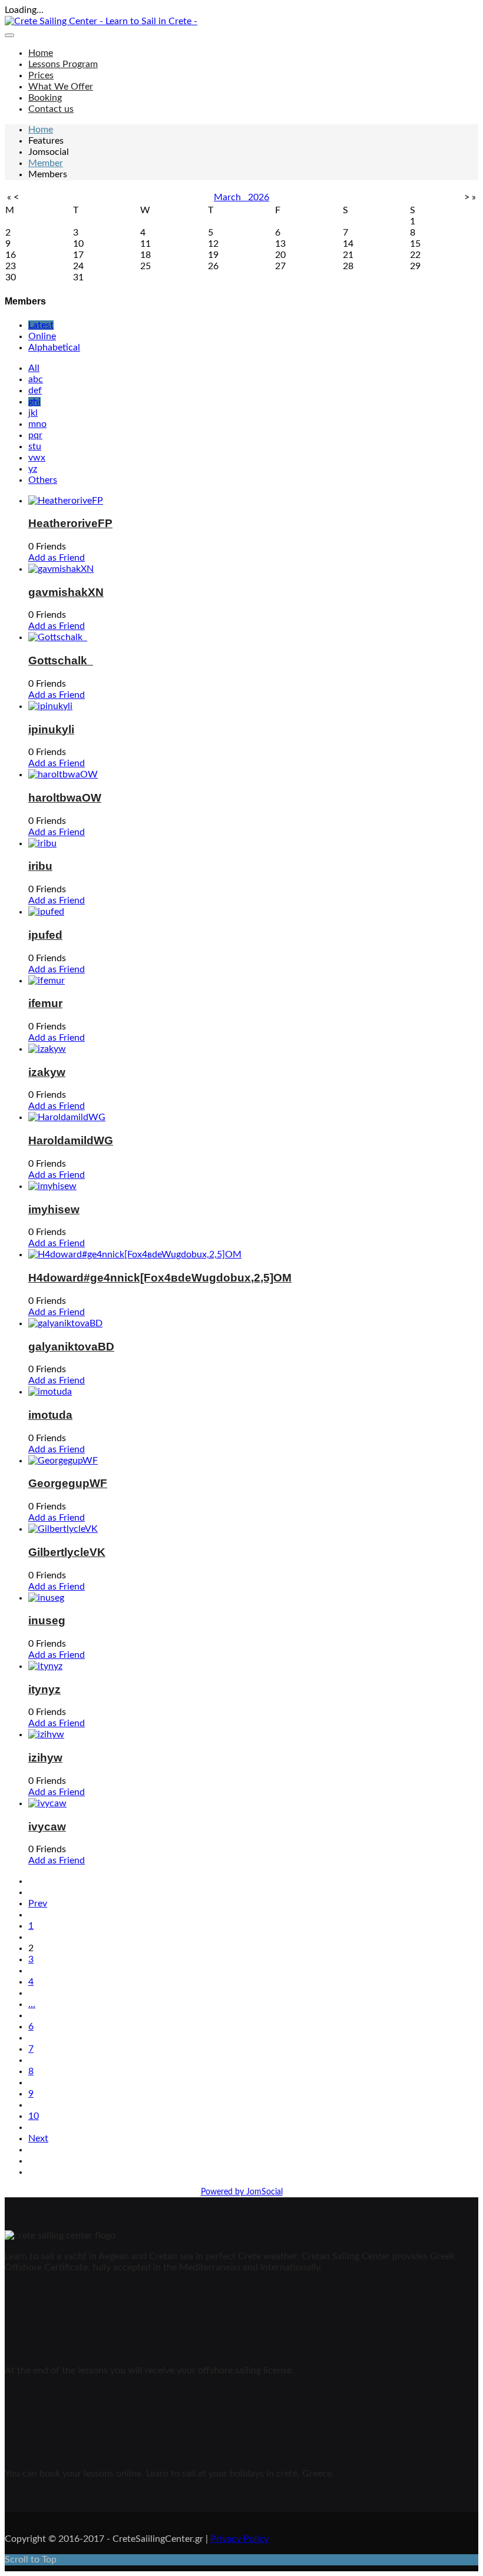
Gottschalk (61, 660)
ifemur (45, 1003)
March (231, 197)
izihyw (45, 1758)
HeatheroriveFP (70, 523)
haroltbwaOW (65, 798)
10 (34, 2116)
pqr (35, 435)
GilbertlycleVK (67, 1552)
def (35, 390)
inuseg (47, 1620)
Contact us (51, 109)
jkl (33, 413)
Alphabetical (54, 347)
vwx (37, 458)
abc (36, 379)
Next (38, 2138)
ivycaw (47, 1827)
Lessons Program (63, 64)
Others (43, 480)
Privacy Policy (239, 2539)
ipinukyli (51, 729)
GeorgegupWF (68, 1483)
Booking (45, 98)
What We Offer (61, 87)
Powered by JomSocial (242, 2192)
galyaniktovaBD (71, 1347)
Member (46, 163)
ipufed (45, 935)
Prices (41, 75)
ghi (34, 402)
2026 (259, 197)
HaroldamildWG (71, 1140)
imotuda (50, 1415)
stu (35, 446)
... (32, 2004)
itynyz (44, 1689)
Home (41, 53)
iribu (40, 866)
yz (33, 469)
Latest (41, 325)
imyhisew (54, 1209)
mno (37, 424)
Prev (38, 1903)
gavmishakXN (66, 592)
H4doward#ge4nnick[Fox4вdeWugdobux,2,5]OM (160, 1278)
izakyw (47, 1072)
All (34, 368)
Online (42, 336)
